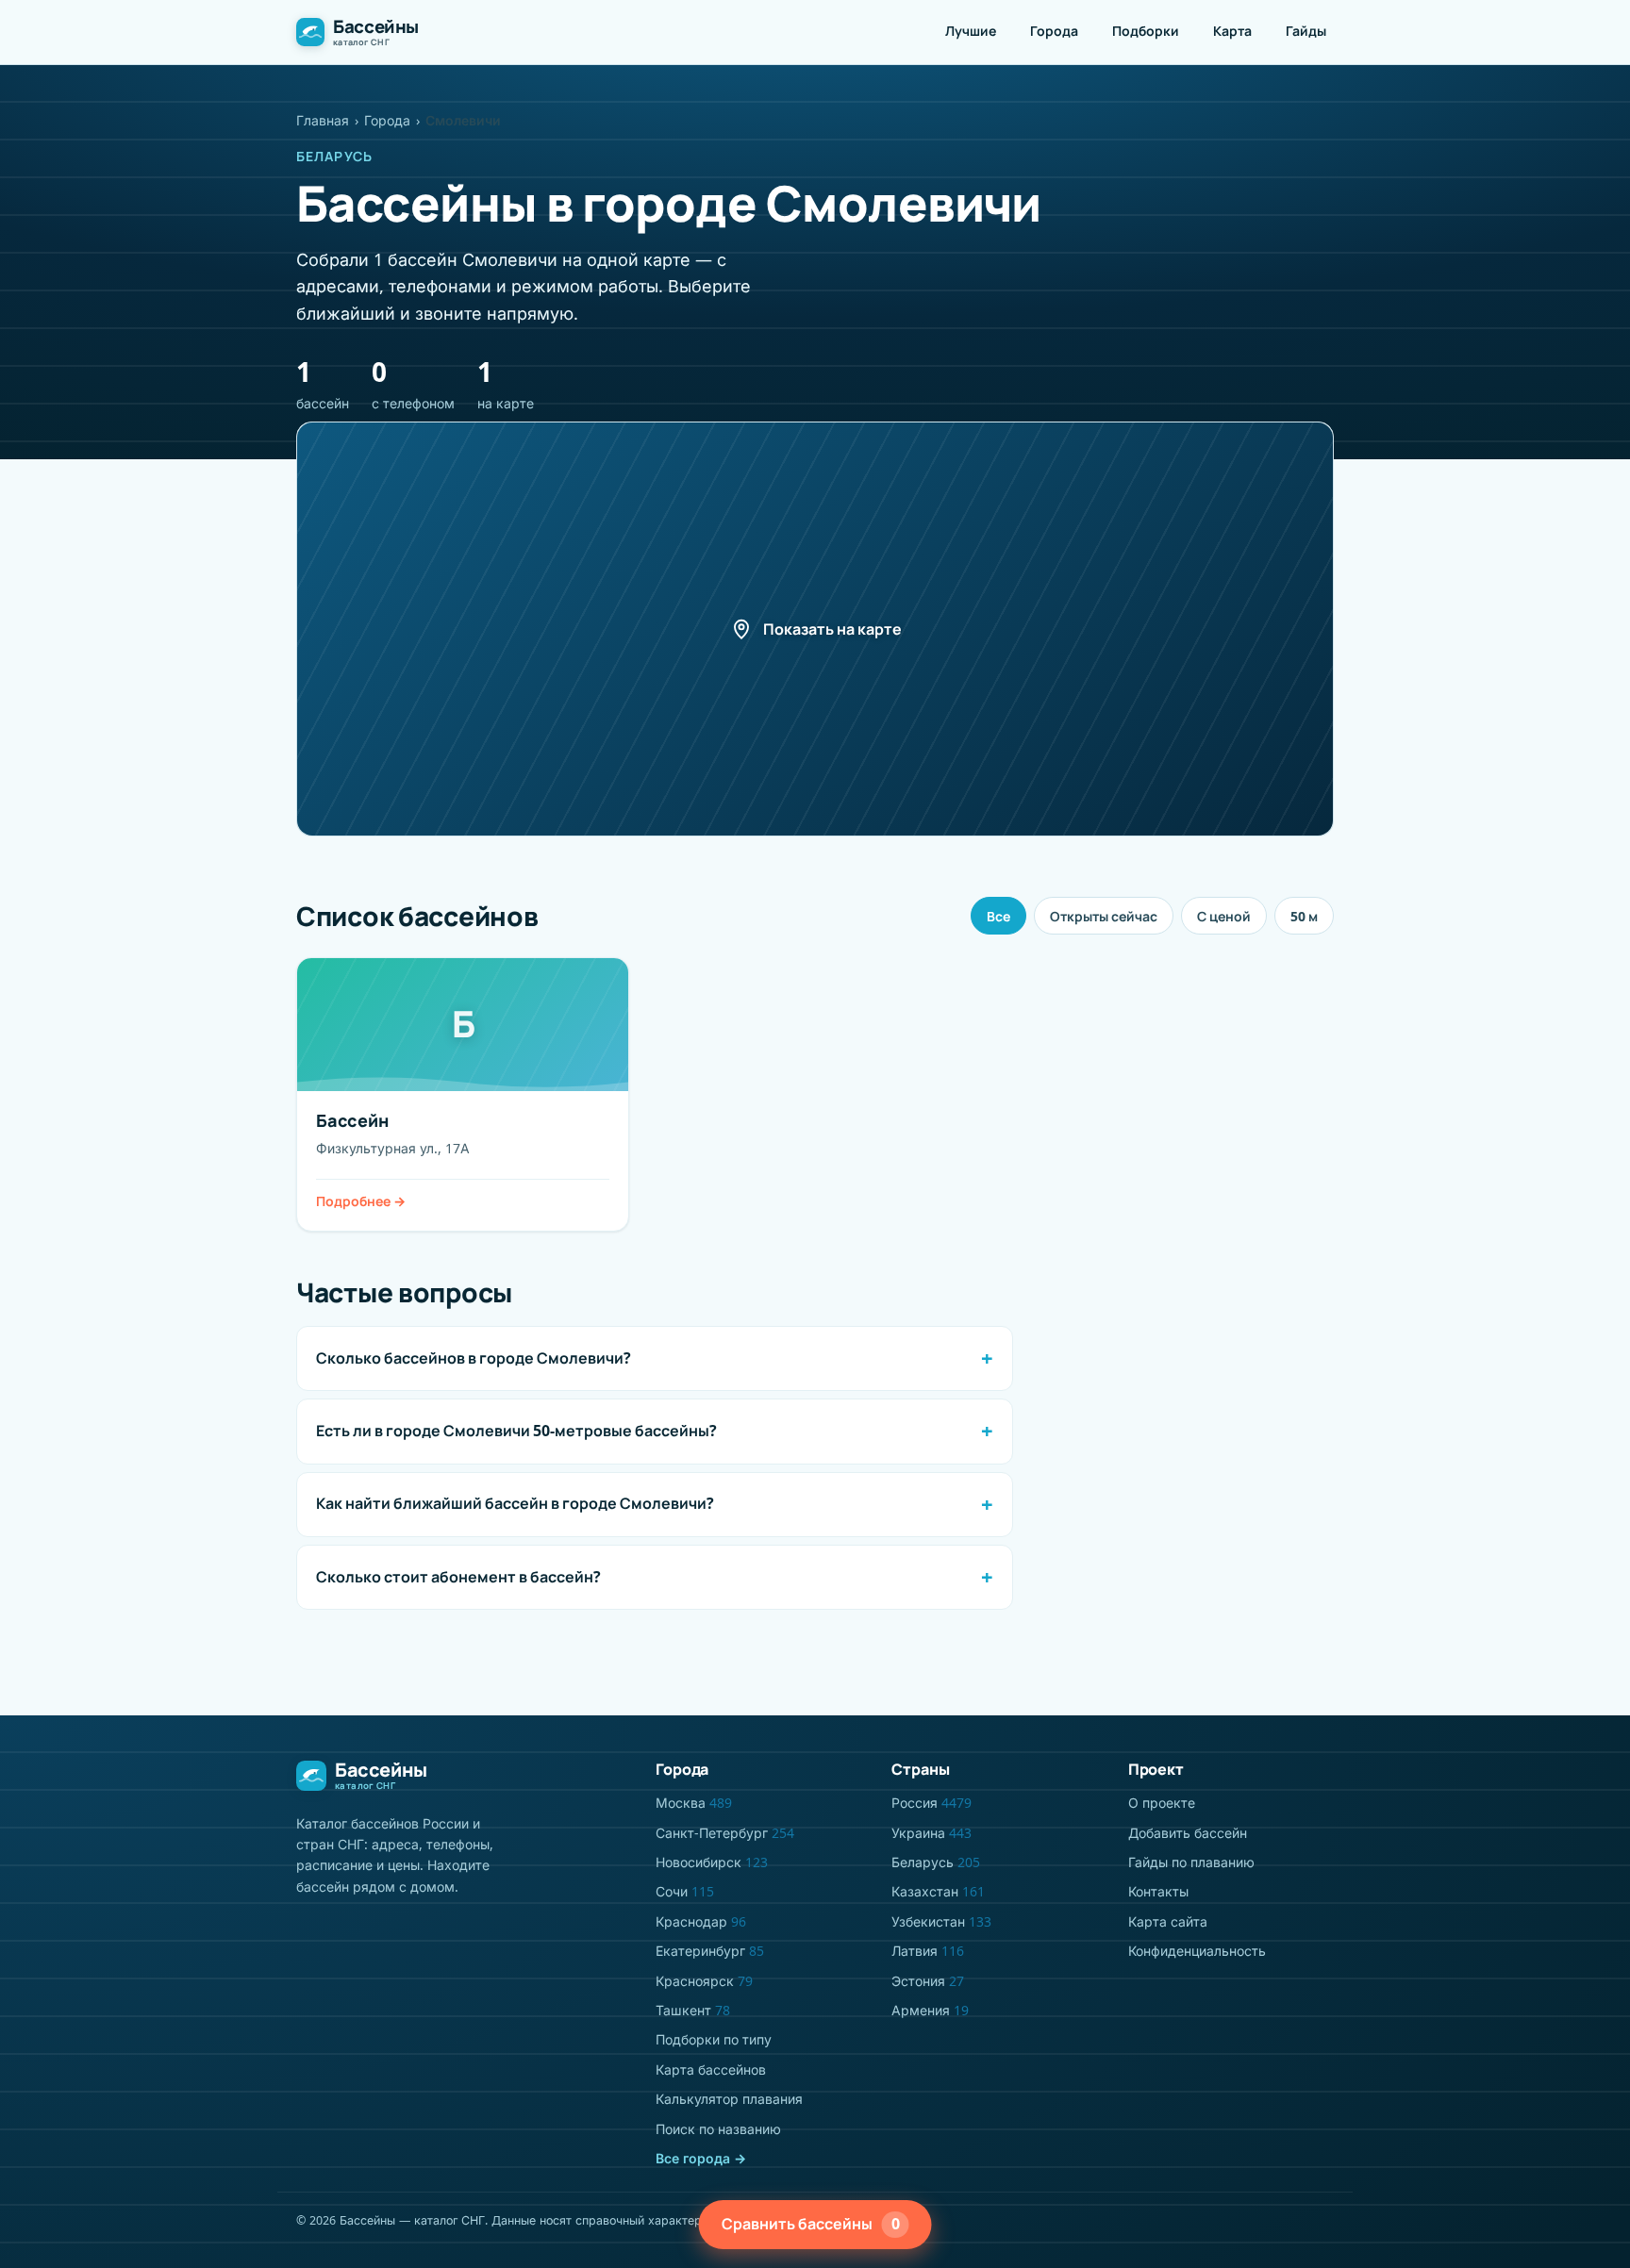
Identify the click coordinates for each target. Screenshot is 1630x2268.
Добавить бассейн (1188, 1833)
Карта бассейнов (711, 2069)
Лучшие (971, 31)
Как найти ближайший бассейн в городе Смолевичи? (515, 1503)
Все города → (701, 2158)
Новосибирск (712, 1862)
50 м (1304, 916)
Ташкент (693, 2010)
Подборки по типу (714, 2039)
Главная (323, 120)
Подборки (1146, 31)
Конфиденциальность (1197, 1951)
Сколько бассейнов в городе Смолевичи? (474, 1358)
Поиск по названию (718, 2129)
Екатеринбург (710, 1951)
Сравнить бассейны (811, 2224)
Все (998, 916)
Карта (1232, 31)
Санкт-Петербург (725, 1833)
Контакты (1158, 1891)
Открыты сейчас (1104, 916)
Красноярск (704, 1981)
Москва (694, 1803)
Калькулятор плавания (729, 2099)
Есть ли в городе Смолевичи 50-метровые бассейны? (516, 1431)
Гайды (1306, 31)
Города (1054, 31)
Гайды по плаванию (1191, 1862)
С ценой (1224, 916)
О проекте (1162, 1803)
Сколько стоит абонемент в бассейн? (458, 1577)
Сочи (685, 1891)
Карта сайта (1168, 1921)
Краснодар (701, 1921)
